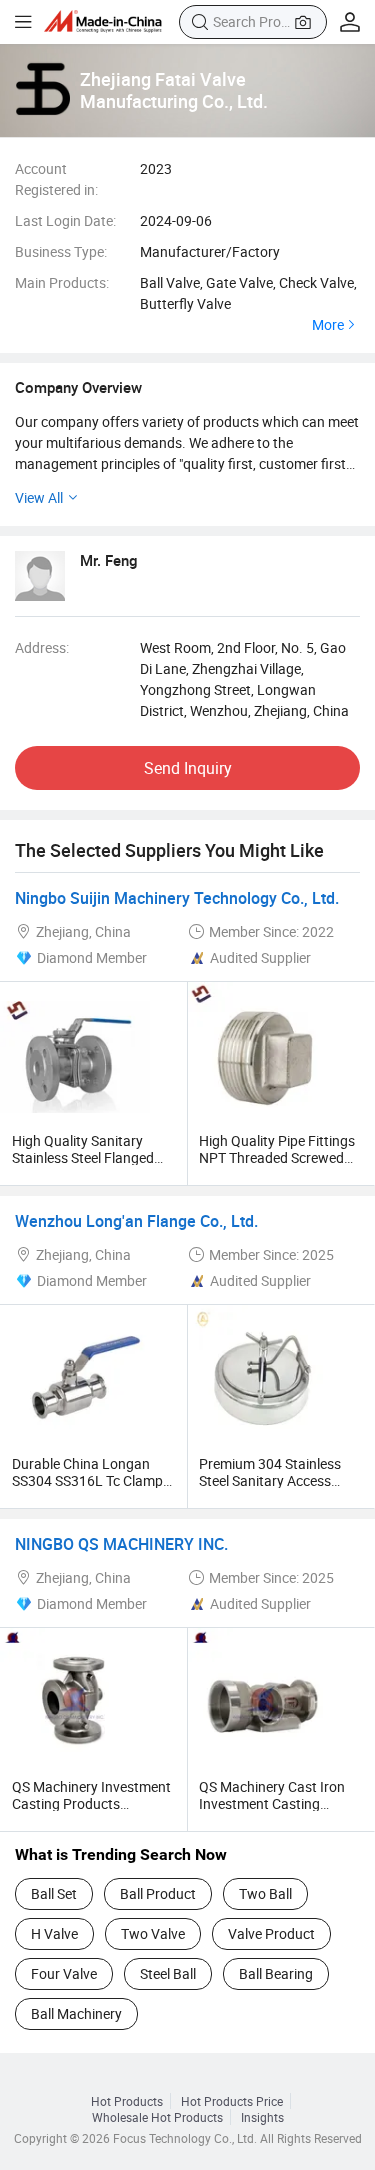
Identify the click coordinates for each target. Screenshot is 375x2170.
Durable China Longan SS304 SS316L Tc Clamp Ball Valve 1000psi (87, 1480)
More (328, 325)
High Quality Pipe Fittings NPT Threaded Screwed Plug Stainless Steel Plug (277, 1157)
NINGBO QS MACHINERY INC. (121, 1544)
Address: (42, 647)
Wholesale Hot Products (157, 2117)
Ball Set (54, 1893)
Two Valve (153, 1933)
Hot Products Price (232, 2101)
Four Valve (64, 1973)
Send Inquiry (188, 768)
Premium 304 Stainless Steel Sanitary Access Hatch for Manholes (270, 1480)
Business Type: (61, 251)
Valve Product (271, 1933)
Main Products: (62, 282)
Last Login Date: (65, 220)
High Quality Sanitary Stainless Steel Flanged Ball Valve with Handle (83, 1157)
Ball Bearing (276, 1973)
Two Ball (265, 1893)
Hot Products (127, 2101)
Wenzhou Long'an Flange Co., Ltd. (136, 1221)
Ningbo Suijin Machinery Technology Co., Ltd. (177, 898)
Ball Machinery (76, 2013)
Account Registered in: (56, 179)
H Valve (54, 1933)
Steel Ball (168, 1973)
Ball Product (158, 1893)
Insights (262, 2117)
